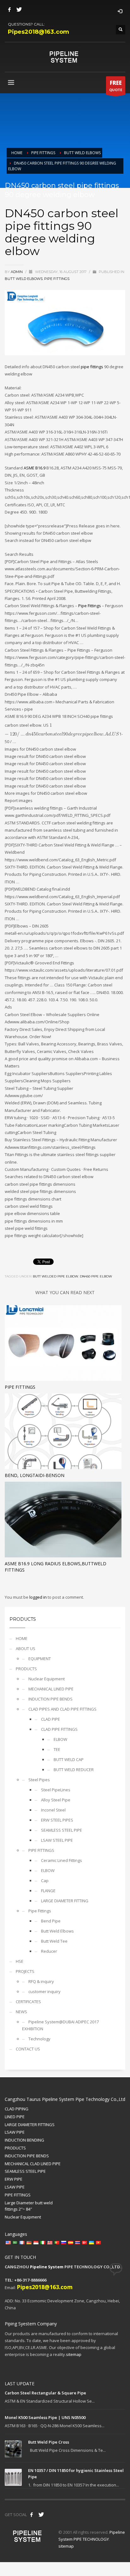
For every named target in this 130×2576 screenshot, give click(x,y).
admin (17, 272)
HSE (20, 1961)
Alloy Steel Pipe (56, 1800)
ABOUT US (26, 1649)
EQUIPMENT (40, 1659)
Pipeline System (47, 2267)
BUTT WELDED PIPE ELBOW (56, 1276)
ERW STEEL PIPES (57, 1820)
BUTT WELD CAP (69, 1759)
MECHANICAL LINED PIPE (51, 1689)
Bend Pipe (51, 1921)
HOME (22, 1638)
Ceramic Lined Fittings (62, 1860)
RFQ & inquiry (41, 1981)
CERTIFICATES (28, 2002)
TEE (57, 1749)
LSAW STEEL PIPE (57, 1840)
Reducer (49, 1951)
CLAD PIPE (50, 1719)
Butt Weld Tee (54, 1941)
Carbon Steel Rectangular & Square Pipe (45, 2393)
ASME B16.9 (35, 468)
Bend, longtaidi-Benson (35, 1475)
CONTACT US (28, 2049)
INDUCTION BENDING (24, 2140)
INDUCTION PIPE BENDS (50, 1699)
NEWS (21, 2012)
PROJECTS (25, 1971)
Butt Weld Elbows (24, 279)
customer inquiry (44, 1992)
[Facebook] (9, 9)
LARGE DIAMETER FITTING (65, 1901)
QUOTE (116, 86)
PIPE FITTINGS (41, 1850)
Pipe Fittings (57, 279)
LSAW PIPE (15, 2132)
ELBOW (60, 1739)
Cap (45, 1881)
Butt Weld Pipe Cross (49, 2442)
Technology (39, 2039)
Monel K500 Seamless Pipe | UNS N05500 (45, 2417)
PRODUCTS (26, 1669)
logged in (38, 1597)
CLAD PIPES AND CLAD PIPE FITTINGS (62, 1709)
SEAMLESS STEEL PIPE (62, 1830)
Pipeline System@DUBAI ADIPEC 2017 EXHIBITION (60, 2025)
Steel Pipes (39, 1780)
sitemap (74, 2354)
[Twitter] (19, 9)
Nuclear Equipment (47, 1679)
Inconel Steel (53, 1810)
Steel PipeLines (56, 1790)
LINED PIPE (15, 2117)
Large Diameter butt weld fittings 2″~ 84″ (29, 2206)
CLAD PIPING (17, 2109)
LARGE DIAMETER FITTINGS (30, 2125)
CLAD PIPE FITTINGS (59, 1729)
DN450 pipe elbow (96, 1276)
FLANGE (48, 1891)
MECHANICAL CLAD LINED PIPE (33, 2164)
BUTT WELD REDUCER (74, 1770)
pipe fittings (92, 367)
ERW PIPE (14, 2179)
